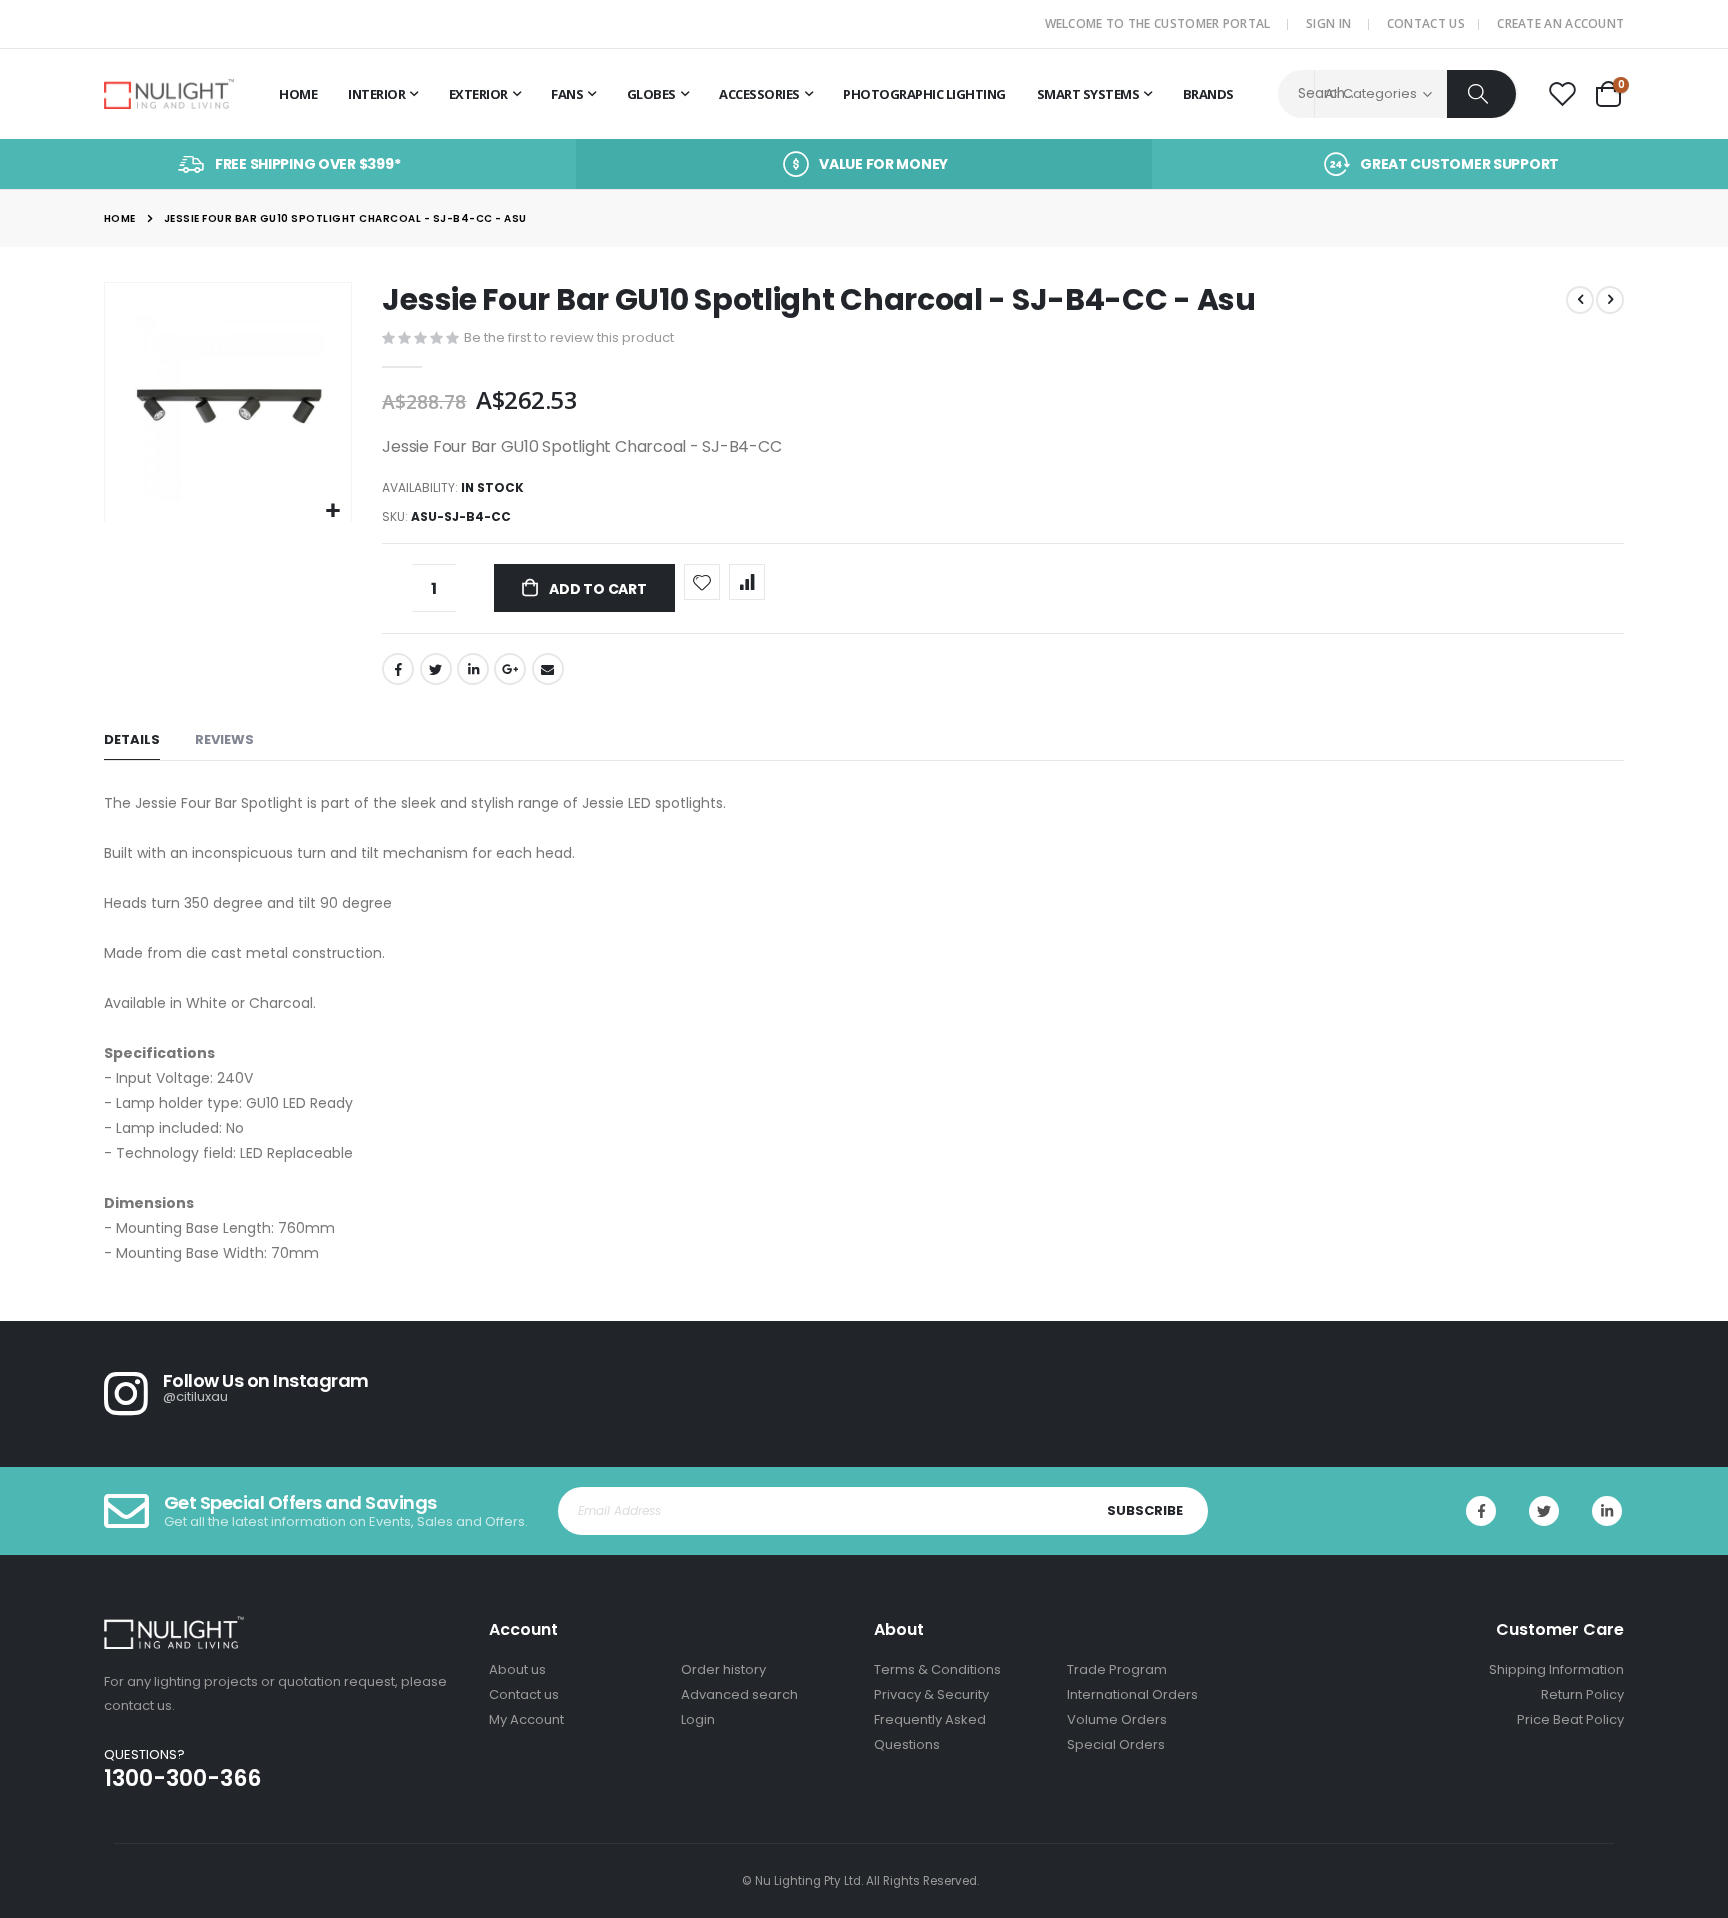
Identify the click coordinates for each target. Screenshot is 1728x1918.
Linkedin (1607, 1511)
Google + (510, 669)
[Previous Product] (1580, 300)
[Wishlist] (1562, 95)
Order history (723, 1669)
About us (517, 1669)
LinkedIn (473, 669)
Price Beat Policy (1570, 1719)
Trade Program (1117, 1669)
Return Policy (1582, 1694)
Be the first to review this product (569, 337)
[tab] (132, 740)
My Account (526, 1719)
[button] (333, 511)
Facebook (398, 669)
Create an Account (1560, 23)
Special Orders (1116, 1744)
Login (698, 1719)
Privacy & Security (931, 1694)
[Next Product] (1610, 300)
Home (120, 218)
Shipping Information (1556, 1669)
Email (548, 669)
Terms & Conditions (937, 1669)
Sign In (1328, 23)
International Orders (1132, 1694)
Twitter (436, 669)
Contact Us (1426, 23)
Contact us (524, 1694)
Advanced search (739, 1694)
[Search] (1481, 94)
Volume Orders (1117, 1719)
